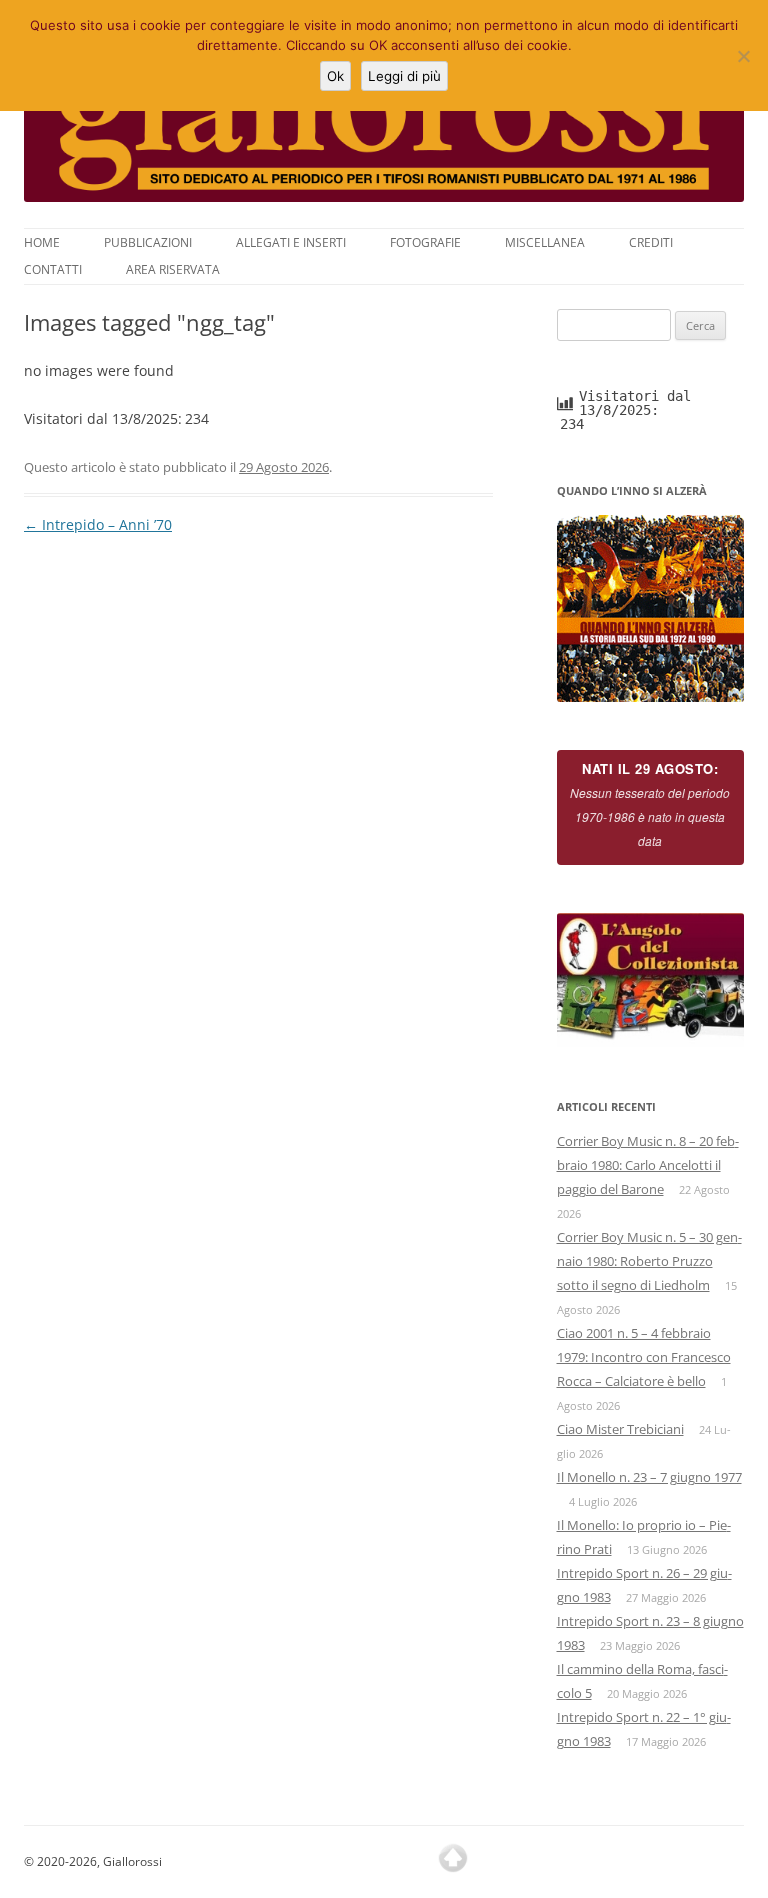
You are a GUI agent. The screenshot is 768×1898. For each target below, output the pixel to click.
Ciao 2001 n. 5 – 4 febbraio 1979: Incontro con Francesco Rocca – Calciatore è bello (644, 1357)
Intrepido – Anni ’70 (98, 524)
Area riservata (173, 269)
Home (42, 242)
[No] (743, 56)
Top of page (453, 1858)
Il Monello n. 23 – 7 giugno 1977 (649, 1477)
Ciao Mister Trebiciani (620, 1429)
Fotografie (425, 242)
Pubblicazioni (148, 242)
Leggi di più (404, 76)
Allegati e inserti (291, 242)
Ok (335, 76)
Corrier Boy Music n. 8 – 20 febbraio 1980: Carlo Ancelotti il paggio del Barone (648, 1165)
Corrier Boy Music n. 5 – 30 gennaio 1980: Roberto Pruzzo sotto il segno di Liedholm (649, 1261)
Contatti (53, 269)
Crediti (651, 242)
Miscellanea (545, 242)
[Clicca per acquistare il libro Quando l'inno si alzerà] (651, 609)
